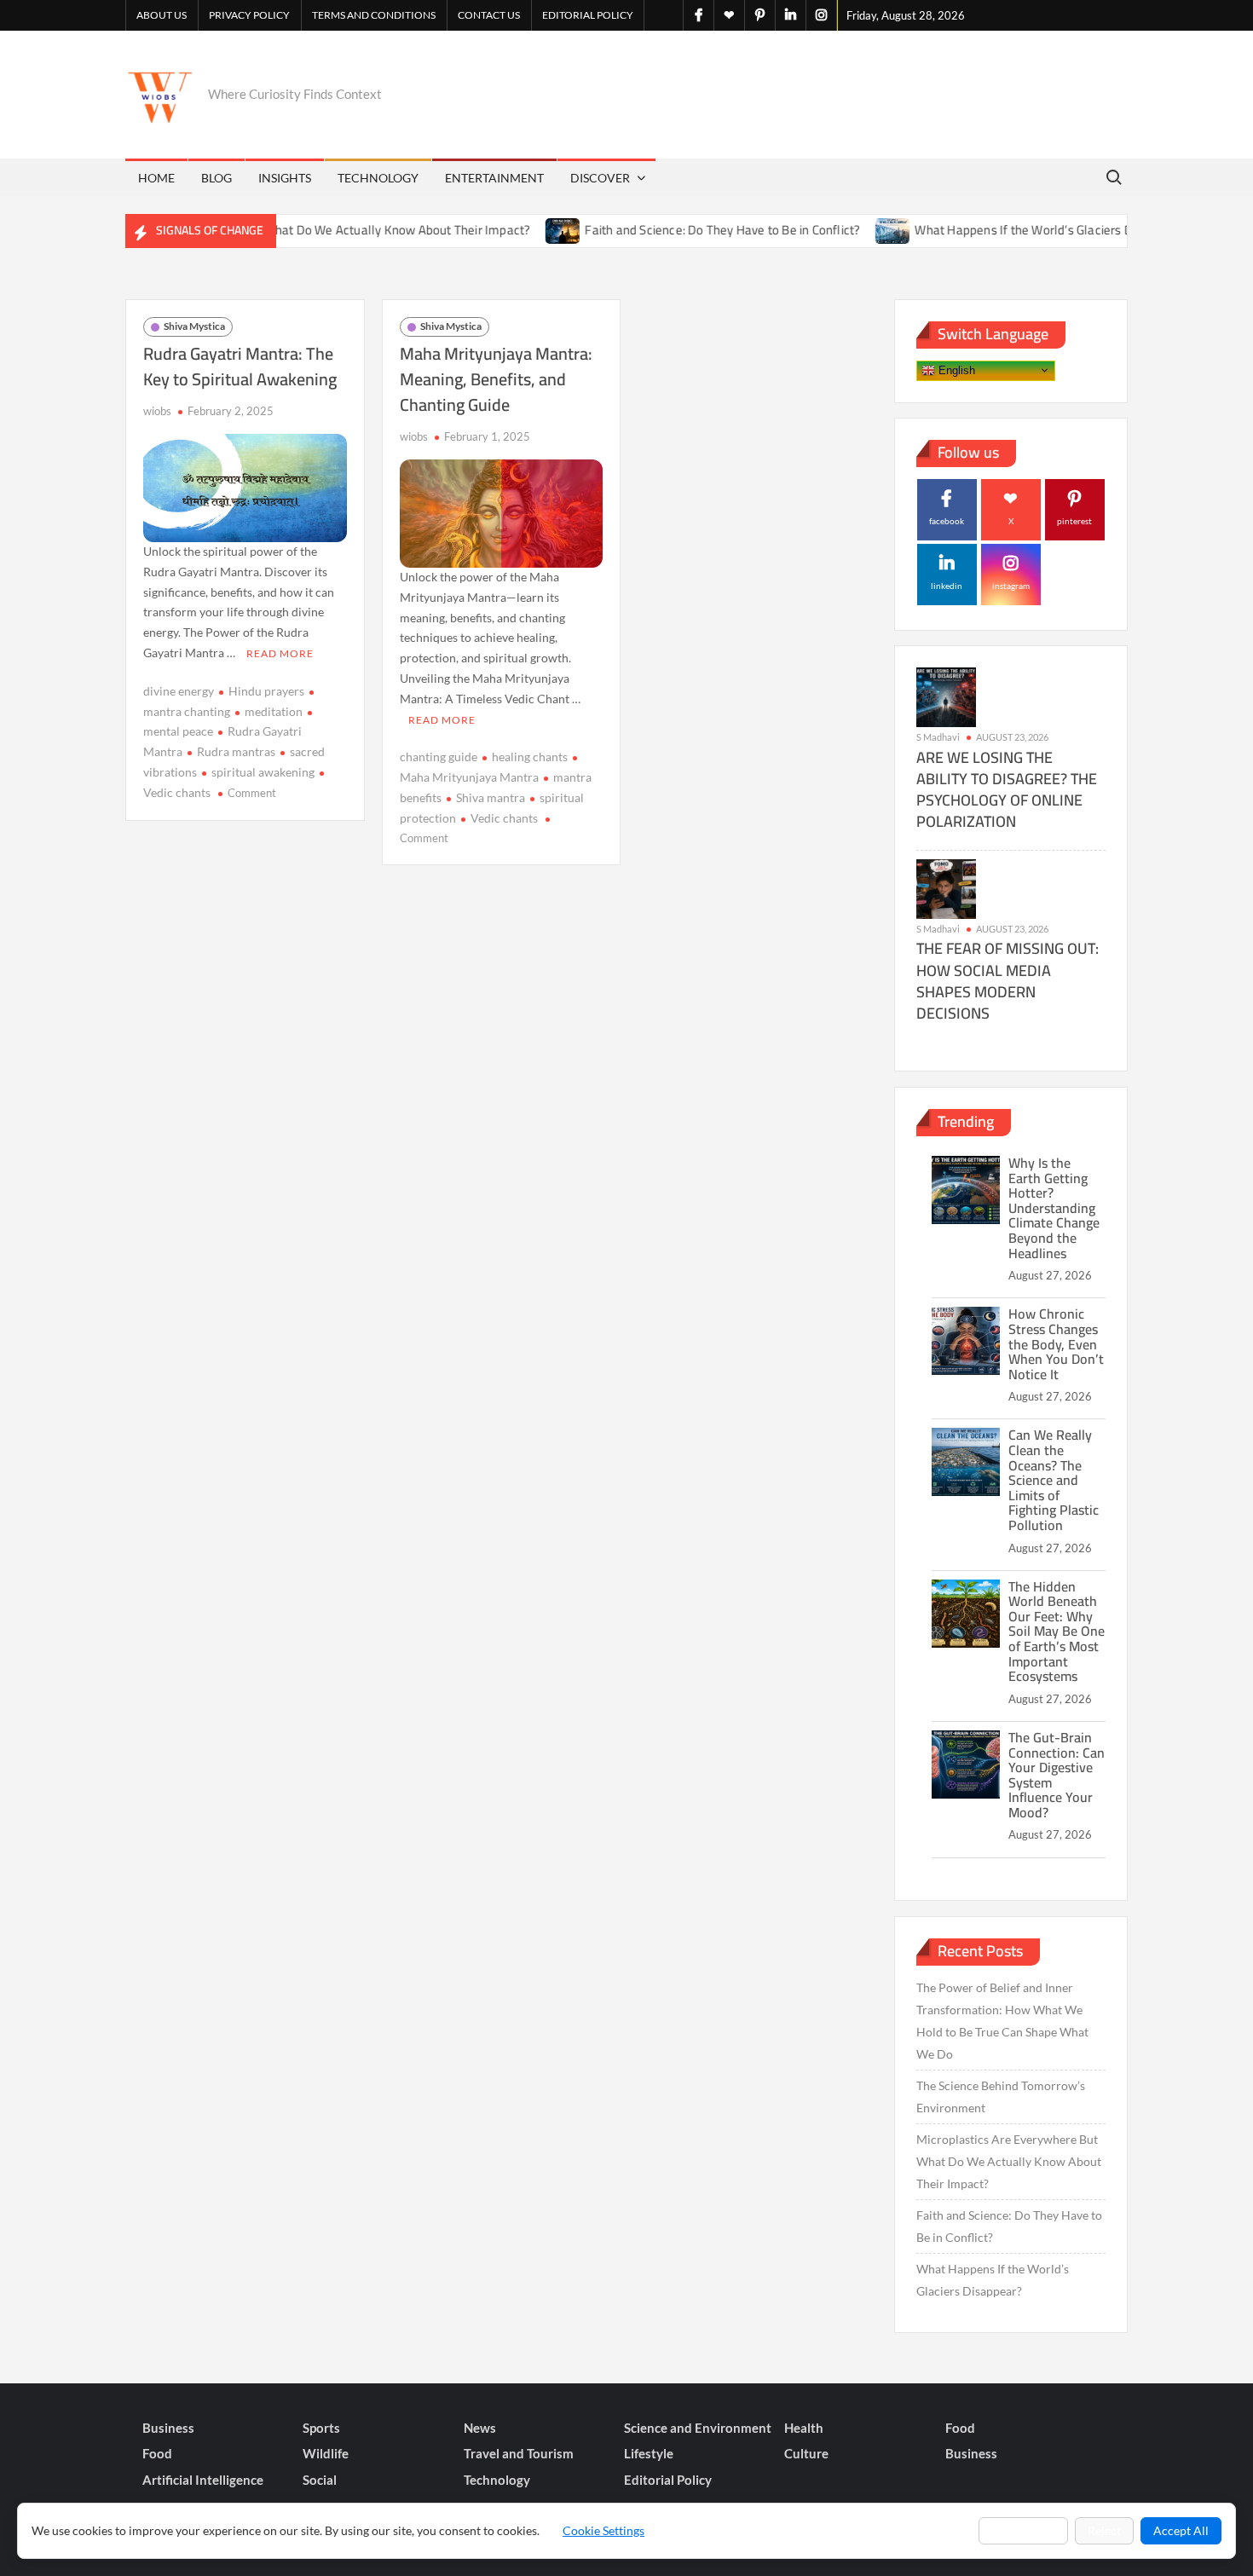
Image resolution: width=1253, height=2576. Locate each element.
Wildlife (326, 2453)
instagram (1011, 586)
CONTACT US (489, 15)
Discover (600, 178)
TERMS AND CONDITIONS (374, 15)
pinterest (1074, 521)
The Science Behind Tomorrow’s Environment (1001, 2097)
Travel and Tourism (519, 2453)
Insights (285, 178)
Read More (280, 653)
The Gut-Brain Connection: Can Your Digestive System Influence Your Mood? (1057, 1775)
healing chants (530, 757)
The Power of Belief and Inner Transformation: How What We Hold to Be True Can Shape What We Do (1002, 2021)
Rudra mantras (236, 751)
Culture (806, 2453)
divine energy (179, 691)
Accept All (1181, 2530)
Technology (378, 178)
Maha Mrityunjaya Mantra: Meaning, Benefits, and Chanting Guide (496, 379)
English (955, 370)
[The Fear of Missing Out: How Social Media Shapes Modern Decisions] (946, 887)
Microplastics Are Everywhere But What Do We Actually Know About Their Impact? (1009, 2161)
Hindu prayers (266, 691)
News (480, 2428)
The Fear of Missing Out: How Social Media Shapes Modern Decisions (1008, 981)
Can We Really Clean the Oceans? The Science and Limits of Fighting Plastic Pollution (1054, 1480)
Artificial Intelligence (203, 2480)
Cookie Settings (603, 2530)
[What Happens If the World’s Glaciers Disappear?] (846, 230)
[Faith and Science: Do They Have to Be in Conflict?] (516, 230)
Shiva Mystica (194, 326)
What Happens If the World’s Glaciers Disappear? (1003, 230)
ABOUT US (162, 15)
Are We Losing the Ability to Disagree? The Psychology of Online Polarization (1007, 790)
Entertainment (494, 178)
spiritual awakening (263, 772)
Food (960, 2428)
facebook (947, 521)
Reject (1104, 2530)
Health (804, 2428)
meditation (274, 711)
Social (320, 2480)
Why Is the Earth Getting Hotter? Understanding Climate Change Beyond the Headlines (1054, 1208)
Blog (217, 178)
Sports (321, 2428)
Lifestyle (649, 2453)
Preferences (1023, 2530)
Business (168, 2428)
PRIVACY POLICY (249, 15)
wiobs (157, 411)
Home (156, 178)
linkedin (947, 586)
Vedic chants (504, 818)
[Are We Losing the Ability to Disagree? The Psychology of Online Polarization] (946, 696)
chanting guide (439, 757)
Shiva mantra (491, 797)
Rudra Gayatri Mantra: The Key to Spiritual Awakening (240, 366)
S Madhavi (938, 737)
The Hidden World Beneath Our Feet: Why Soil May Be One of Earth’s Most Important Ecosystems (1057, 1632)
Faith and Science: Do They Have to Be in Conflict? (675, 230)
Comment (252, 793)
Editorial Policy (588, 15)
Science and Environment (698, 2428)
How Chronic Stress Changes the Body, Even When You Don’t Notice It (1056, 1343)
